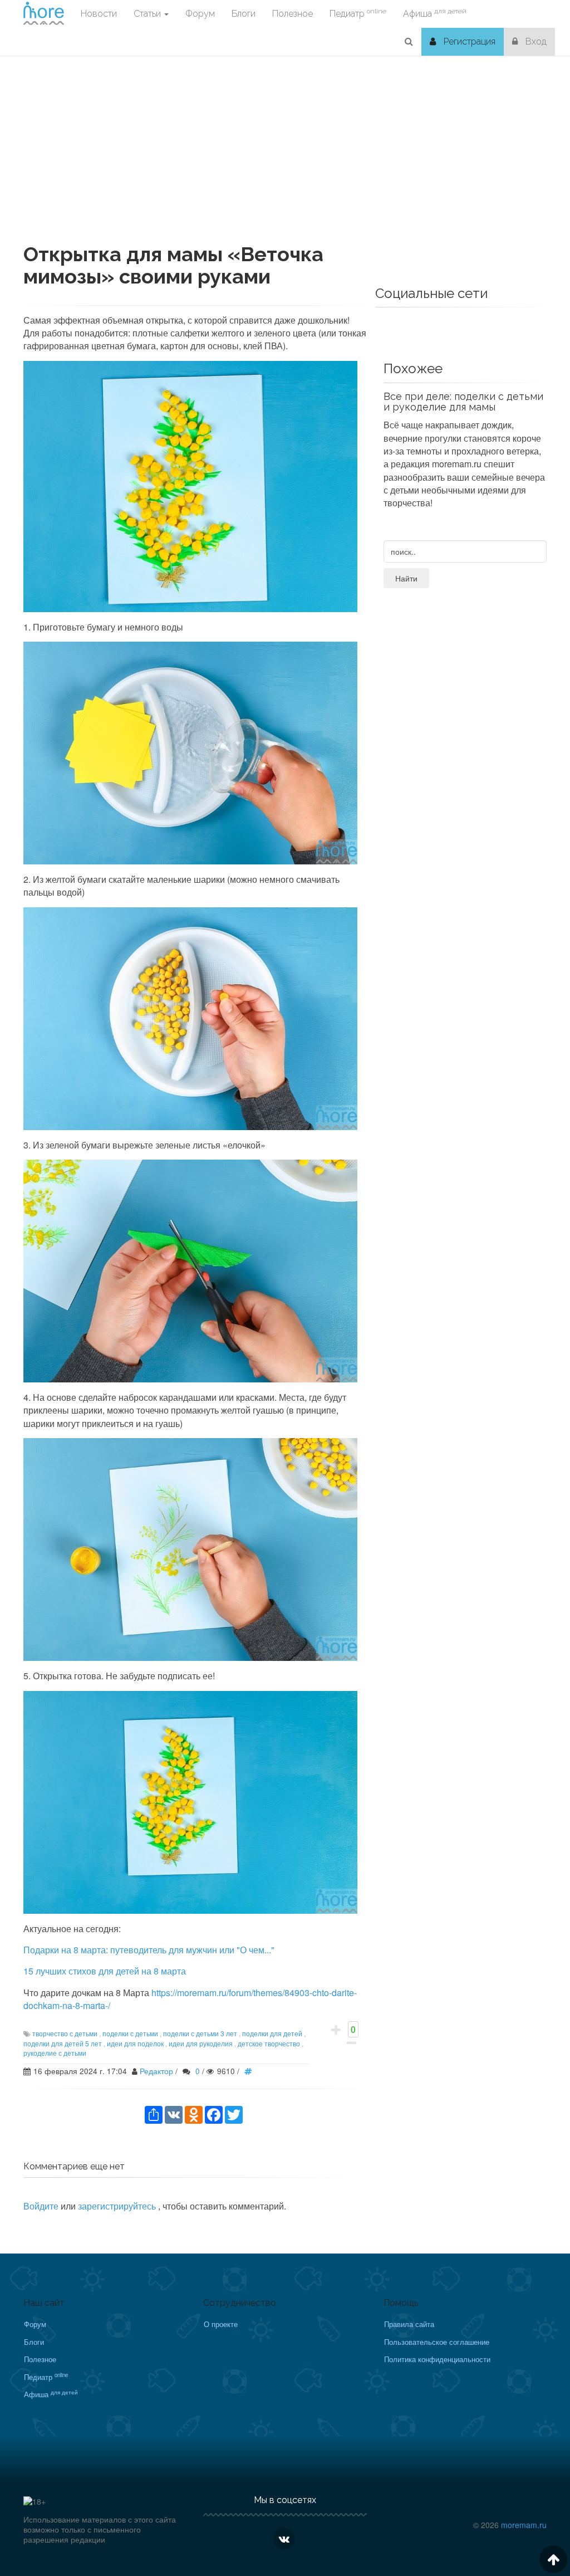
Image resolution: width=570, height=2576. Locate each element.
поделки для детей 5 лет (63, 2043)
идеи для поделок (135, 2043)
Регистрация (468, 41)
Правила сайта (409, 2324)
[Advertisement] (285, 165)
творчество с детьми (65, 2033)
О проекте (221, 2324)
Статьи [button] (148, 14)
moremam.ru (524, 2525)
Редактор (156, 2071)
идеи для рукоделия (201, 2043)
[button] (409, 42)
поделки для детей (272, 2033)
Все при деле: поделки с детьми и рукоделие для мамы (463, 402)
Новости (99, 14)
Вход (535, 41)
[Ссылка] (251, 2071)
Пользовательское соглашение (437, 2342)
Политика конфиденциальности (437, 2359)
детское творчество (269, 2043)
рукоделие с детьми (55, 2053)
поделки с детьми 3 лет (200, 2033)
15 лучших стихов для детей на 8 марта (105, 1971)
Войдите (41, 2206)
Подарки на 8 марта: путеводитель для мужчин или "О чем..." (149, 1950)
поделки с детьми (130, 2033)
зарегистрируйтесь (118, 2206)
